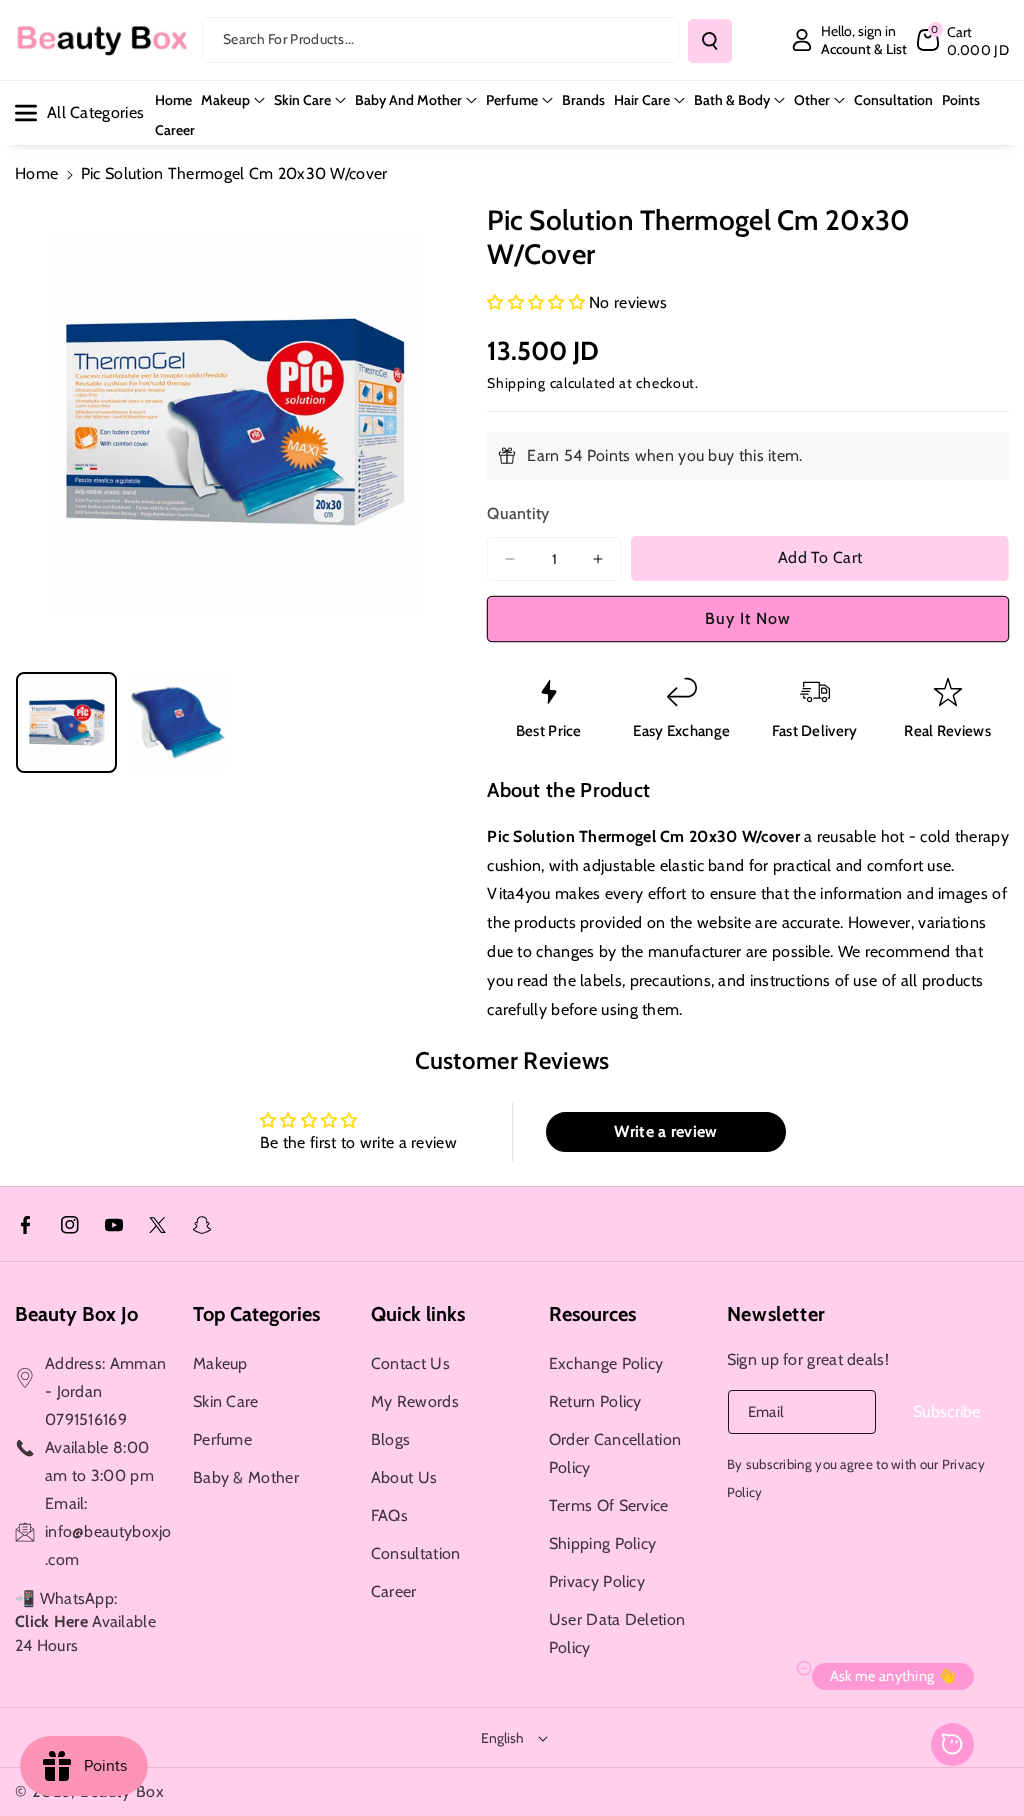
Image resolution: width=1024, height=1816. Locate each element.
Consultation (416, 1553)
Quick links (418, 1314)
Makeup (225, 100)
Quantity (518, 513)
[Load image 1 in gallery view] (66, 722)
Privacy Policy (597, 1581)
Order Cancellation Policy (615, 1453)
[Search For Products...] (710, 41)
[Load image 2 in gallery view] (177, 722)
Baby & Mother (246, 1477)
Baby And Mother (408, 100)
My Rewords (415, 1401)
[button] (963, 40)
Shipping (516, 383)
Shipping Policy (603, 1543)
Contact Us (410, 1363)
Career (394, 1591)
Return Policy (595, 1401)
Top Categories (256, 1314)
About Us (404, 1477)
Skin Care (302, 100)
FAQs (389, 1515)
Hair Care (642, 100)
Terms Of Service (609, 1505)
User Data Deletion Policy (617, 1633)
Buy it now (748, 618)
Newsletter (776, 1314)
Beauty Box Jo (76, 1314)
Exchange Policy (606, 1363)
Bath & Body (732, 100)
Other (812, 100)
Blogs (391, 1439)
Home (36, 173)
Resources (592, 1314)
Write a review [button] (665, 1131)
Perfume (512, 100)
